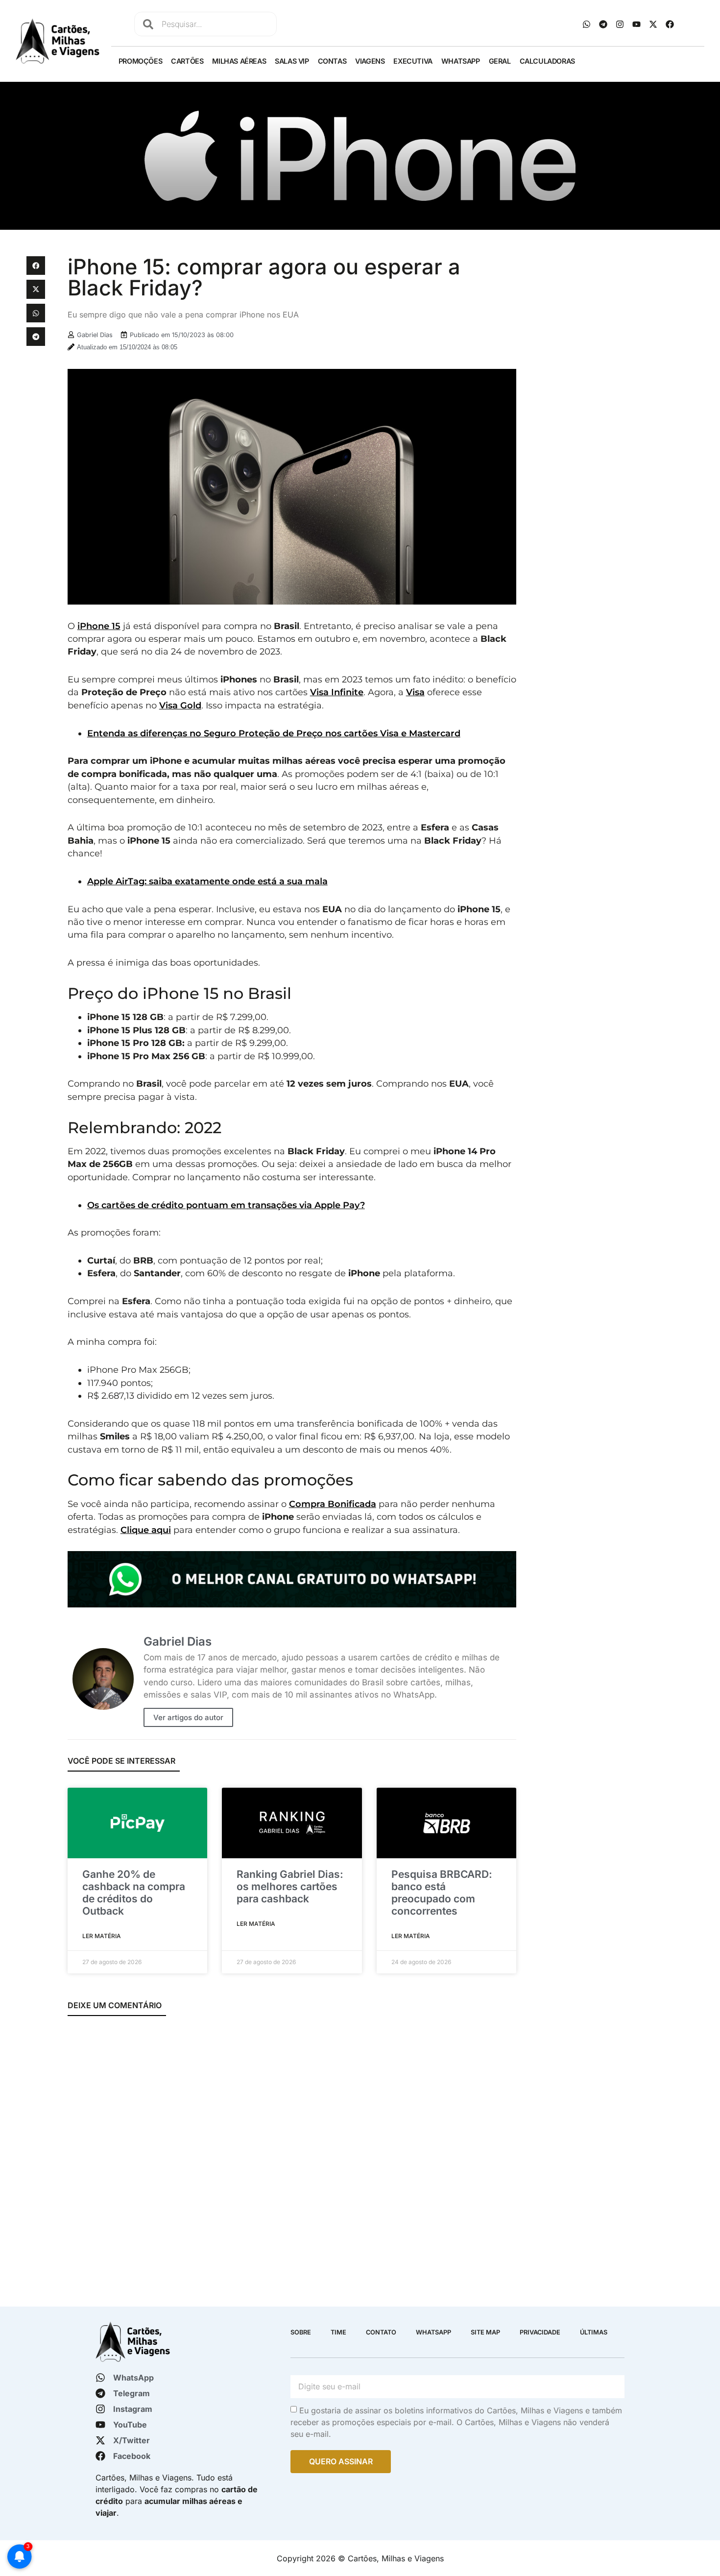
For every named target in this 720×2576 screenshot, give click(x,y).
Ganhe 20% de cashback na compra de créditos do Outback (134, 1893)
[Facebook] (670, 24)
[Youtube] (637, 24)
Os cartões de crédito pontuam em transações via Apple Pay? (226, 1205)
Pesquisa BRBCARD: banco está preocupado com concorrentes (442, 1893)
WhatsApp (461, 61)
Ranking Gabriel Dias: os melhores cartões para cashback (290, 1886)
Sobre (301, 2332)
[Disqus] (292, 2155)
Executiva (413, 61)
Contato (381, 2332)
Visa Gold (180, 705)
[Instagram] (620, 24)
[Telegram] (603, 24)
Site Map (485, 2332)
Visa (415, 692)
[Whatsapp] (587, 24)
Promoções (140, 61)
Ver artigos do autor (188, 1717)
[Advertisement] (609, 325)
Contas (332, 61)
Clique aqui (146, 1530)
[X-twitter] (653, 24)
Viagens (370, 61)
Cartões (187, 61)
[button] (36, 266)
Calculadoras (547, 61)
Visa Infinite (337, 692)
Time (338, 2332)
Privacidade (540, 2332)
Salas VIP (292, 61)
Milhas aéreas (239, 61)
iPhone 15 (99, 626)
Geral (500, 61)
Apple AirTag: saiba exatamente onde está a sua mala (207, 881)
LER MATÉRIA (102, 1936)
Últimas (594, 2332)
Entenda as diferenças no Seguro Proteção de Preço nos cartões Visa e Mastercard (274, 733)
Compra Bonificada (333, 1504)
